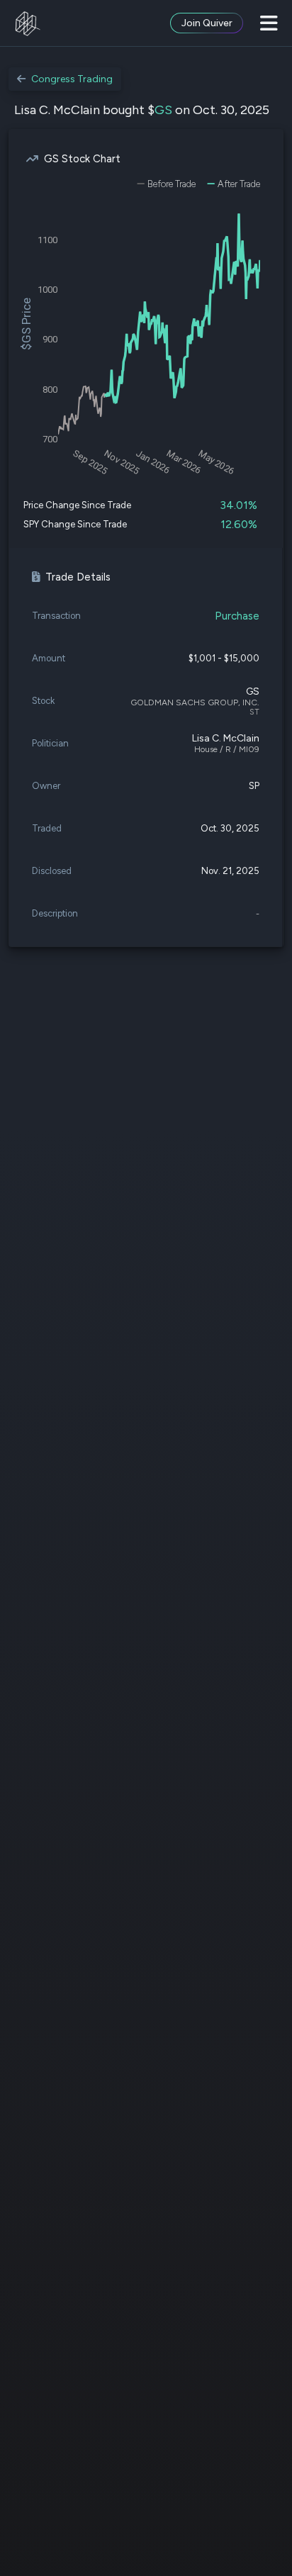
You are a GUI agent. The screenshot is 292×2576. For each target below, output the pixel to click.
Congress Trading (72, 79)
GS (163, 110)
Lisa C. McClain (226, 738)
